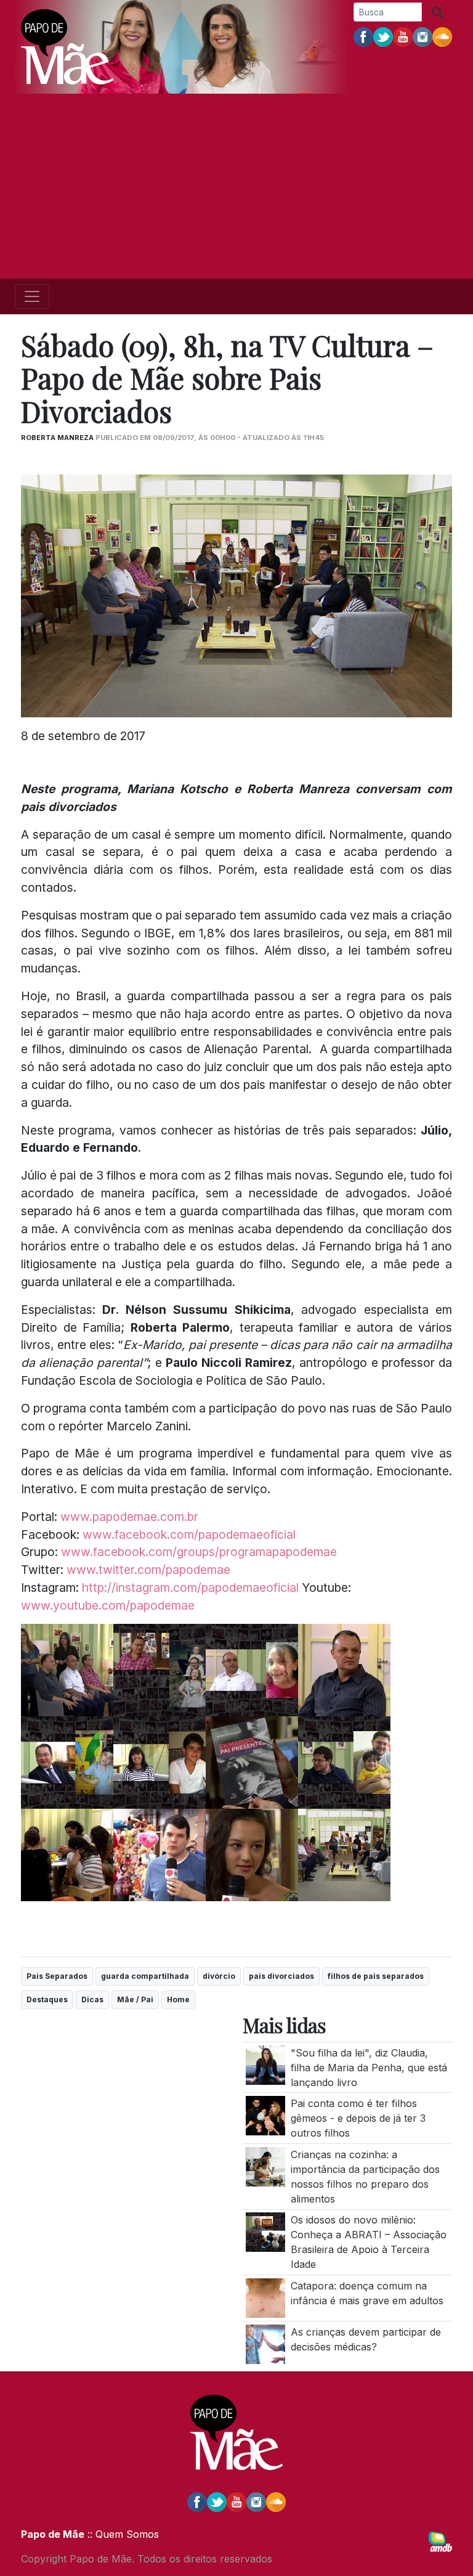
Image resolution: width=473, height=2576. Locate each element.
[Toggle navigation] (32, 296)
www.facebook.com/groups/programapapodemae (199, 1552)
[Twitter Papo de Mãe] (383, 36)
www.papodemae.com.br (129, 1517)
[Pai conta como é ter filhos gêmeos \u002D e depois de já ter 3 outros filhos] (265, 2115)
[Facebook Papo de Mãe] (363, 36)
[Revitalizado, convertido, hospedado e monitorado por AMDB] (440, 2541)
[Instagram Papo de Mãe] (422, 36)
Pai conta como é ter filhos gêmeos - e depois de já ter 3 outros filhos (358, 2118)
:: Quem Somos (122, 2534)
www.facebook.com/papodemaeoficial (189, 1535)
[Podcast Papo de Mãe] (442, 36)
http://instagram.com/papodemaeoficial (190, 1588)
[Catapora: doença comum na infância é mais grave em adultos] (265, 2297)
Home (178, 1999)
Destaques (47, 1999)
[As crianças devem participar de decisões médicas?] (265, 2343)
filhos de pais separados (376, 1976)
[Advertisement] (236, 186)
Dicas (92, 1999)
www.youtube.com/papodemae (108, 1605)
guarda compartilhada (145, 1976)
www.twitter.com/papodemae (148, 1570)
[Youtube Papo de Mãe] (403, 36)
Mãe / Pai (135, 1999)
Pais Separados (57, 1976)
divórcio (219, 1976)
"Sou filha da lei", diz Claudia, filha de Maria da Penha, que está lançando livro (369, 2068)
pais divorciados (281, 1976)
